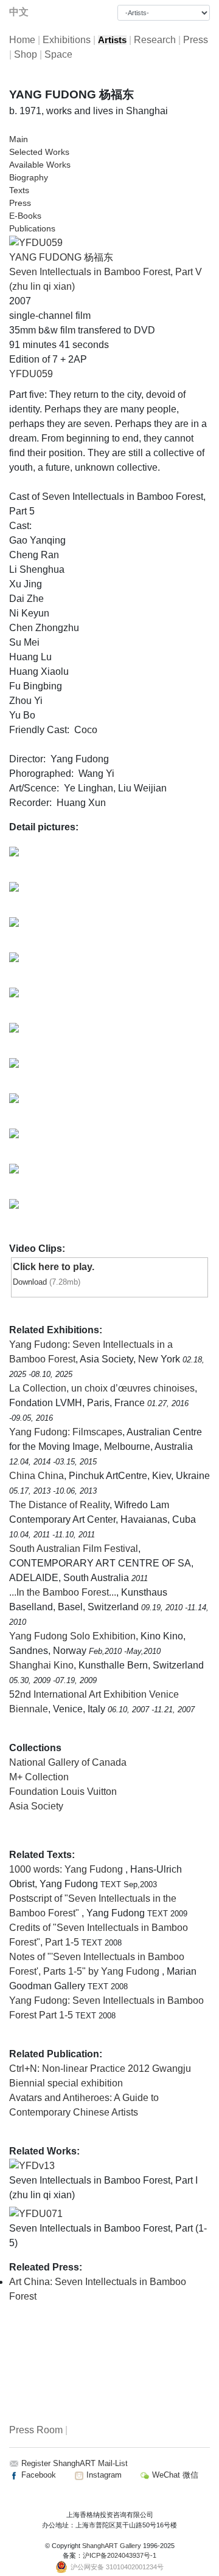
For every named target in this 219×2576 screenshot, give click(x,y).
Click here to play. (54, 1267)
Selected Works (39, 152)
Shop (26, 54)
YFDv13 (37, 2166)
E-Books (25, 216)
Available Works (40, 165)
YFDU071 (41, 2214)
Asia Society (36, 1806)
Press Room (36, 2430)
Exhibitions (67, 40)
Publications (32, 228)
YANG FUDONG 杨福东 (61, 257)
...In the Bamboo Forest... (63, 1592)
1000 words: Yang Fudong (67, 1869)
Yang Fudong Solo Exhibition (72, 1636)
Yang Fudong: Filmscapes (66, 1432)
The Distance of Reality (59, 1505)
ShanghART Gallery (112, 2546)
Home (22, 40)
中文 (19, 12)
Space (58, 54)
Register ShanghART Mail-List (75, 2463)
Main (19, 139)
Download (30, 1282)
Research (155, 40)
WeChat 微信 (174, 2475)
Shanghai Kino (41, 1665)
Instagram (103, 2475)
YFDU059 (31, 374)
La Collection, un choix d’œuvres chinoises (102, 1388)
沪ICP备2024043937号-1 (120, 2555)
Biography (29, 177)
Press (196, 40)
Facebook (37, 2475)
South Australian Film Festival (74, 1549)
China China (36, 1476)
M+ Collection (39, 1777)
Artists (112, 40)
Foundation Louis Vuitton (63, 1792)
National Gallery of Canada (68, 1762)
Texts (19, 190)
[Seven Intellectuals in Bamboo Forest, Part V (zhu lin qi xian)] (36, 242)
